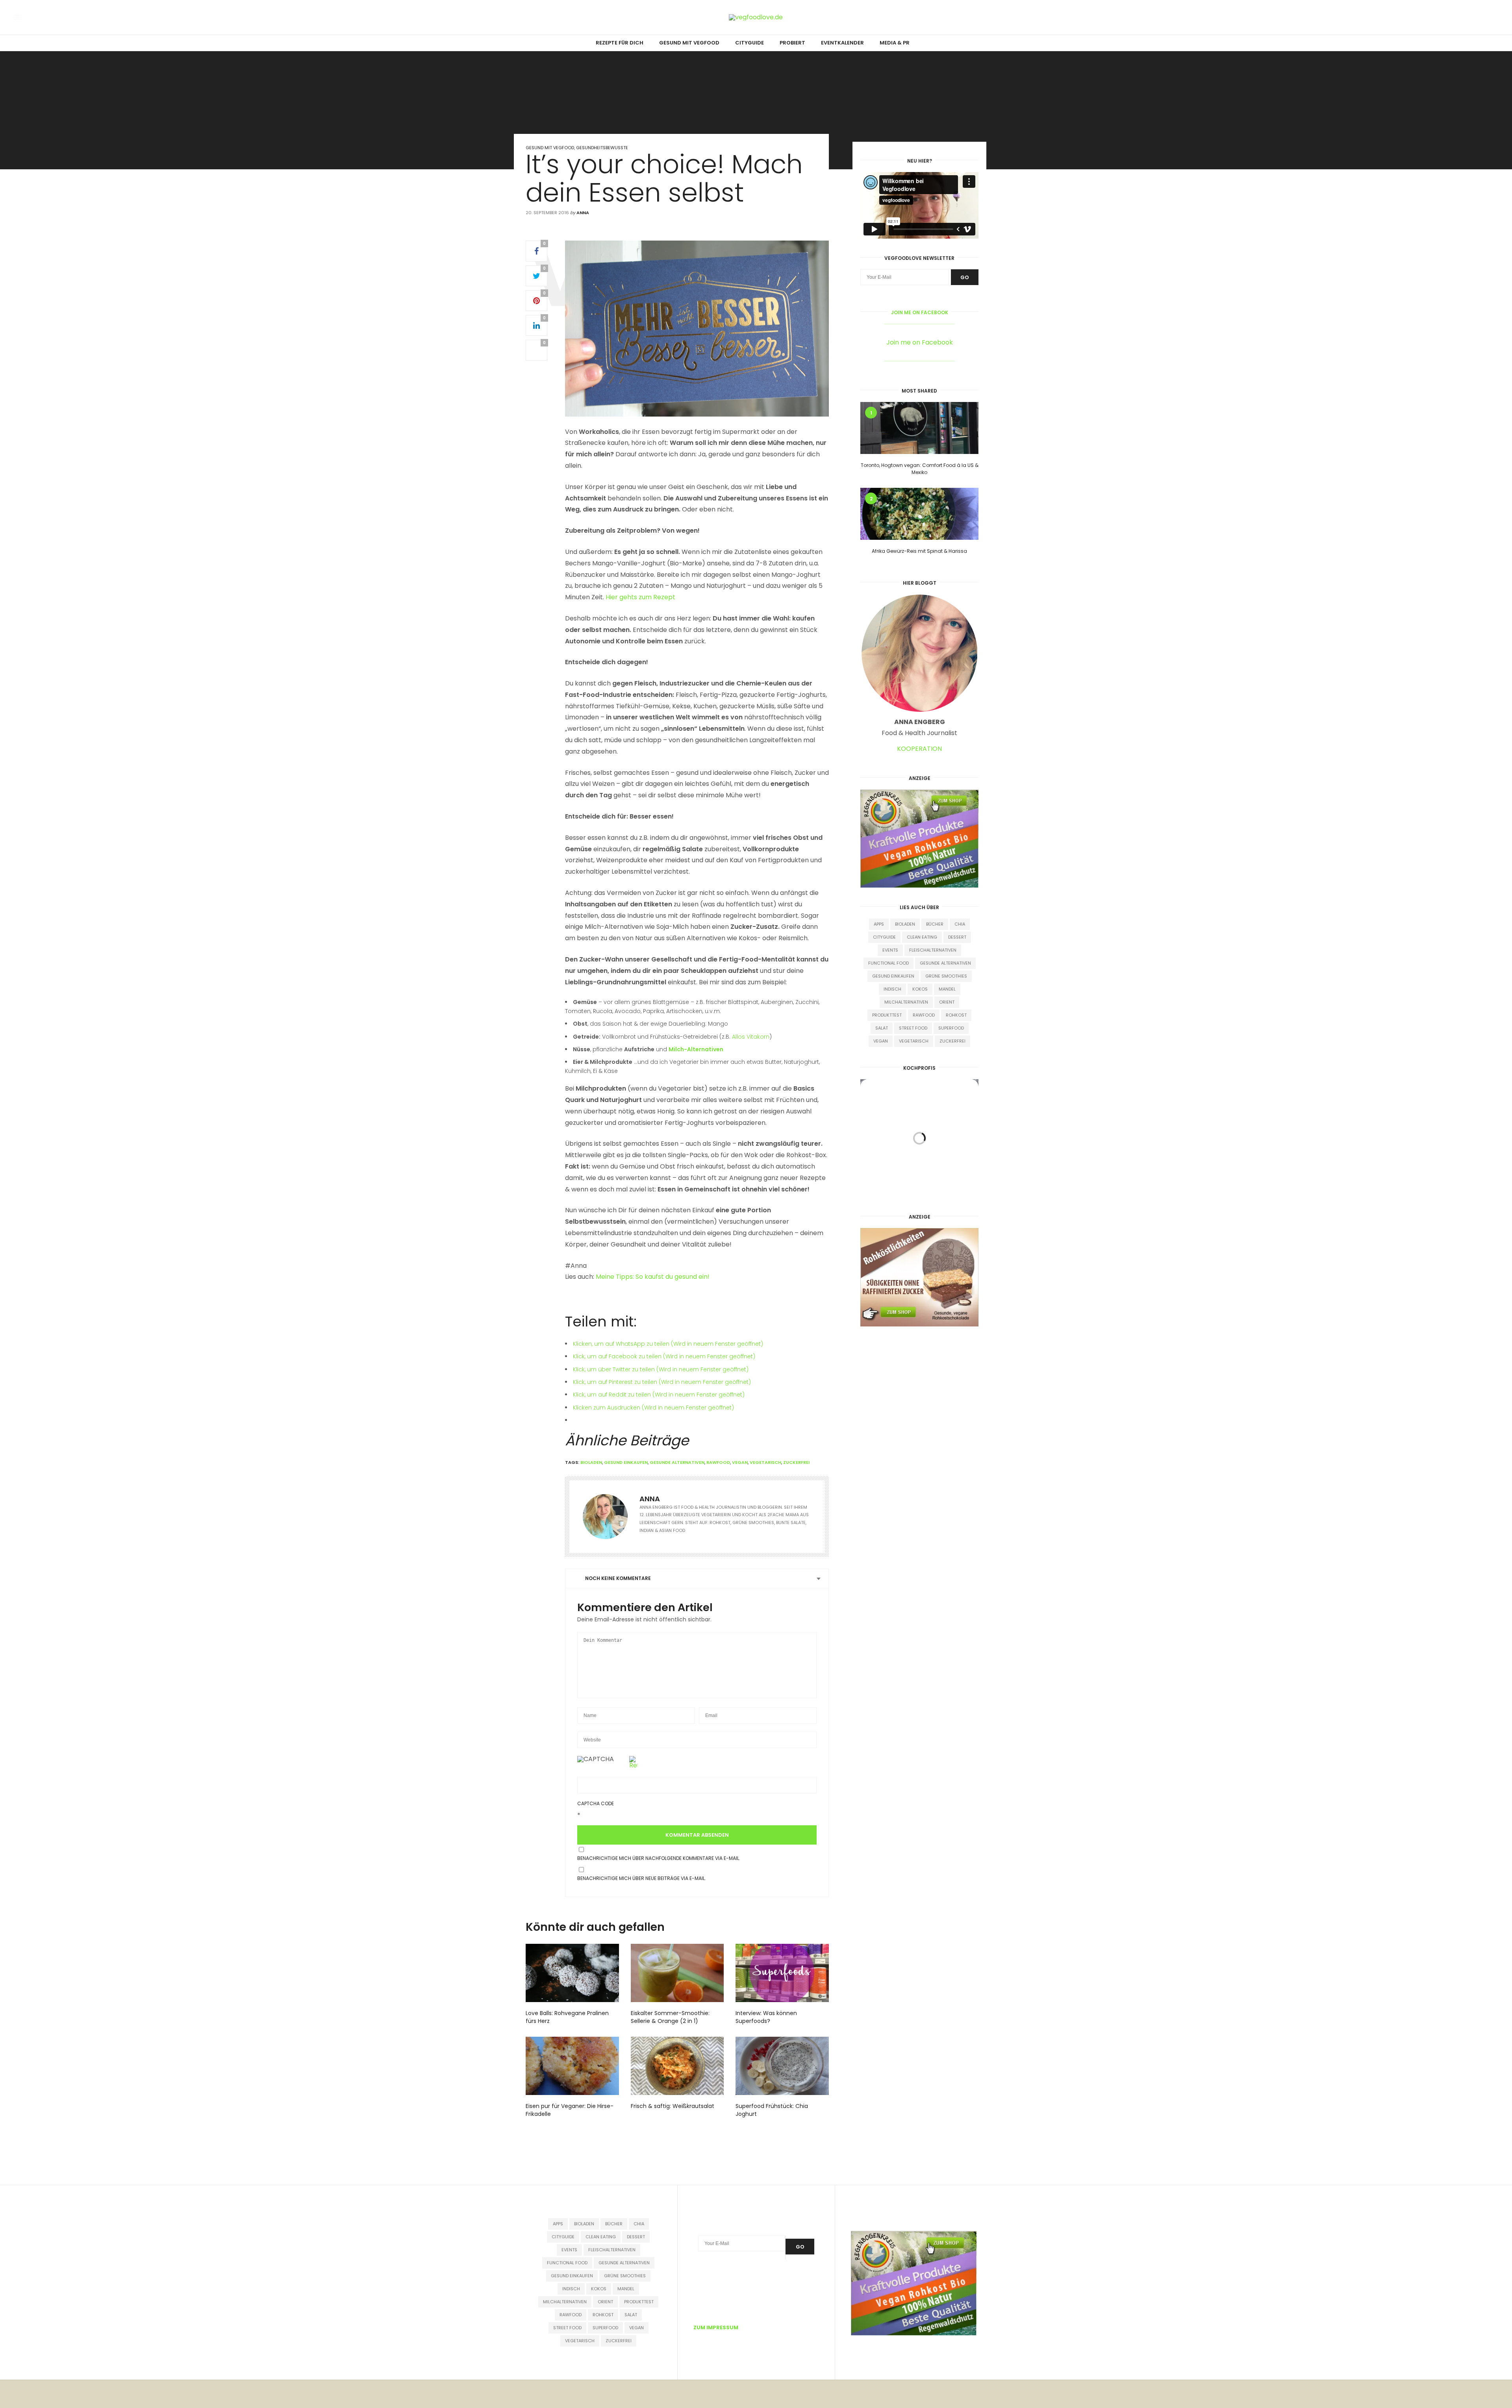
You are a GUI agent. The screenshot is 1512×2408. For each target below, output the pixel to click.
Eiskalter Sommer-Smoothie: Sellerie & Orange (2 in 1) (670, 2017)
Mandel (947, 989)
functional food (888, 963)
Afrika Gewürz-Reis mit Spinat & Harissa (919, 551)
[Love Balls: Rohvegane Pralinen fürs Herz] (572, 1973)
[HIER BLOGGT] (919, 653)
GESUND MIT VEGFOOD (689, 43)
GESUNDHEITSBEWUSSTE (602, 148)
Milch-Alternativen (696, 1049)
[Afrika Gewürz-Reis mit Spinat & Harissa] (919, 513)
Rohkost (956, 1015)
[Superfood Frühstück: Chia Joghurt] (782, 2066)
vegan (740, 1462)
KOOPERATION (919, 749)
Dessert (957, 937)
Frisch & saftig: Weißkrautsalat (673, 2106)
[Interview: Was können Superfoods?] (782, 1973)
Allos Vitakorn (751, 1037)
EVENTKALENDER (842, 43)
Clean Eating (922, 937)
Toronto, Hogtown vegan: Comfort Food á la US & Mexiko (920, 469)
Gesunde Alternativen (677, 1462)
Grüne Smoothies (946, 976)
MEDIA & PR (895, 43)
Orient (947, 1002)
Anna (583, 213)
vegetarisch (765, 1462)
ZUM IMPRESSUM (716, 2327)
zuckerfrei (796, 1462)
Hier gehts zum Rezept (640, 597)
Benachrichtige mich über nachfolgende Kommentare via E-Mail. (659, 1858)
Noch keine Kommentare (618, 1578)
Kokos (920, 989)
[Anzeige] (919, 838)
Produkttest (887, 1015)
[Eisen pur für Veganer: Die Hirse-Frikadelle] (572, 2066)
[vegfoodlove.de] (56, 17)
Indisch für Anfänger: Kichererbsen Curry (919, 1190)
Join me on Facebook (920, 312)
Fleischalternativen (933, 950)
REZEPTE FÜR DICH (620, 43)
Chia (960, 924)
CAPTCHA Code (596, 1804)
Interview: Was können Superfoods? (766, 2017)
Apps (879, 924)
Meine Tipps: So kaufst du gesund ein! (653, 1277)
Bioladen (591, 1462)
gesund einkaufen (626, 1462)
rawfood (718, 1462)
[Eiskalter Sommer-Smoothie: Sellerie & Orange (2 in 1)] (677, 1973)
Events (890, 950)
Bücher (935, 924)
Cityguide (884, 937)
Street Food (913, 1028)
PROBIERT (792, 43)
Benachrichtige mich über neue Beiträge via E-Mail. (642, 1878)
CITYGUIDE (750, 43)
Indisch (892, 989)
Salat (882, 1028)
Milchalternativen (906, 1002)
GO (965, 277)
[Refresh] (634, 1765)
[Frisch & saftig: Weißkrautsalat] (677, 2066)
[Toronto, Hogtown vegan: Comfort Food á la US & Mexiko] (919, 428)
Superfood (951, 1028)
